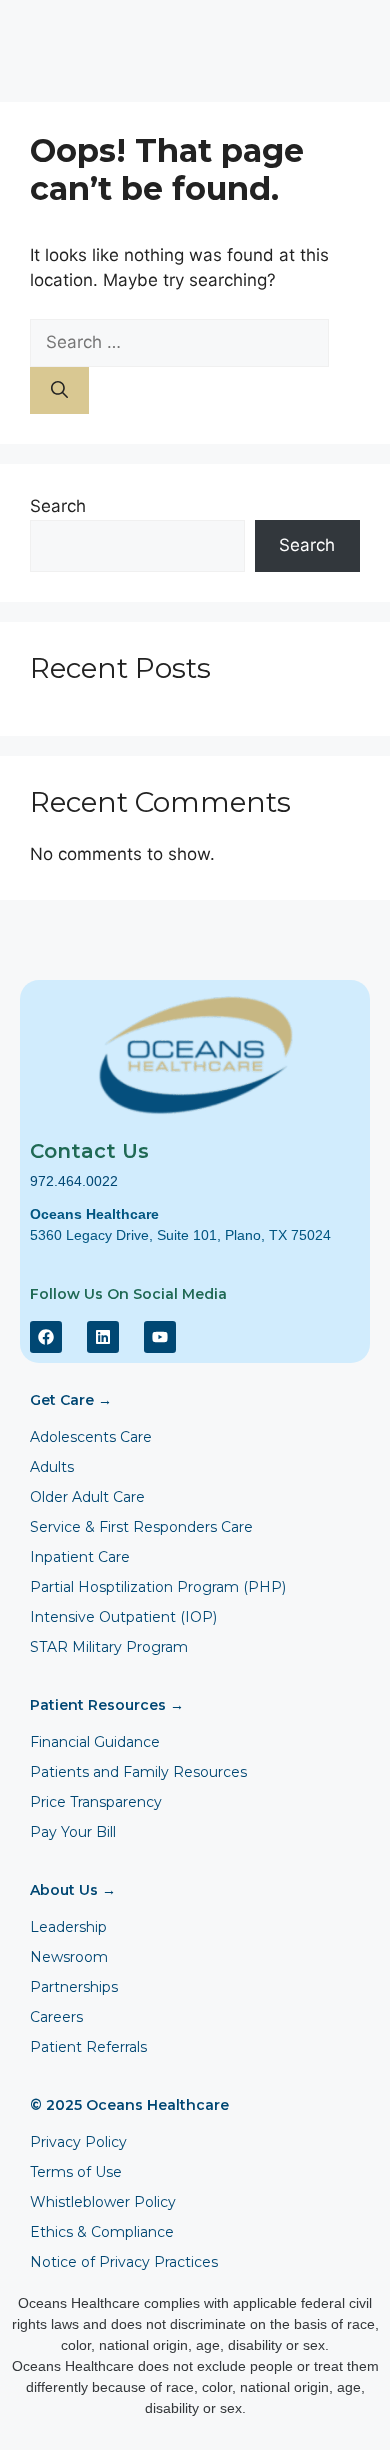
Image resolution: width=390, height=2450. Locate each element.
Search (58, 506)
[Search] (59, 391)
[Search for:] (179, 342)
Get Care (71, 1400)
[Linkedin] (103, 1337)
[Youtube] (160, 1337)
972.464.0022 (74, 1181)
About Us (73, 1890)
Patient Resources (107, 1705)
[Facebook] (46, 1337)
